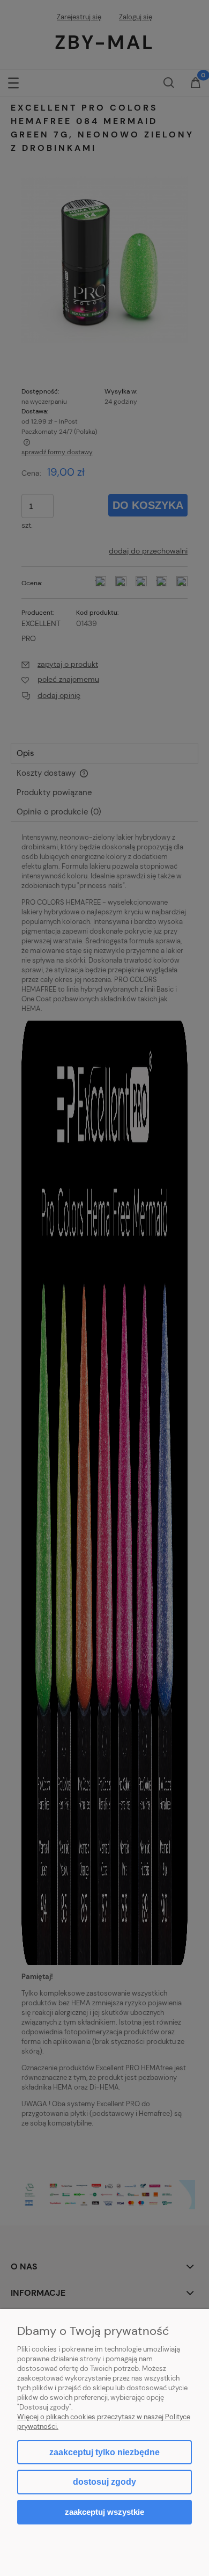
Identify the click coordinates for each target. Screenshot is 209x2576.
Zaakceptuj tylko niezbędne (104, 2452)
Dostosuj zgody (104, 2482)
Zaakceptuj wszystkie (104, 2512)
